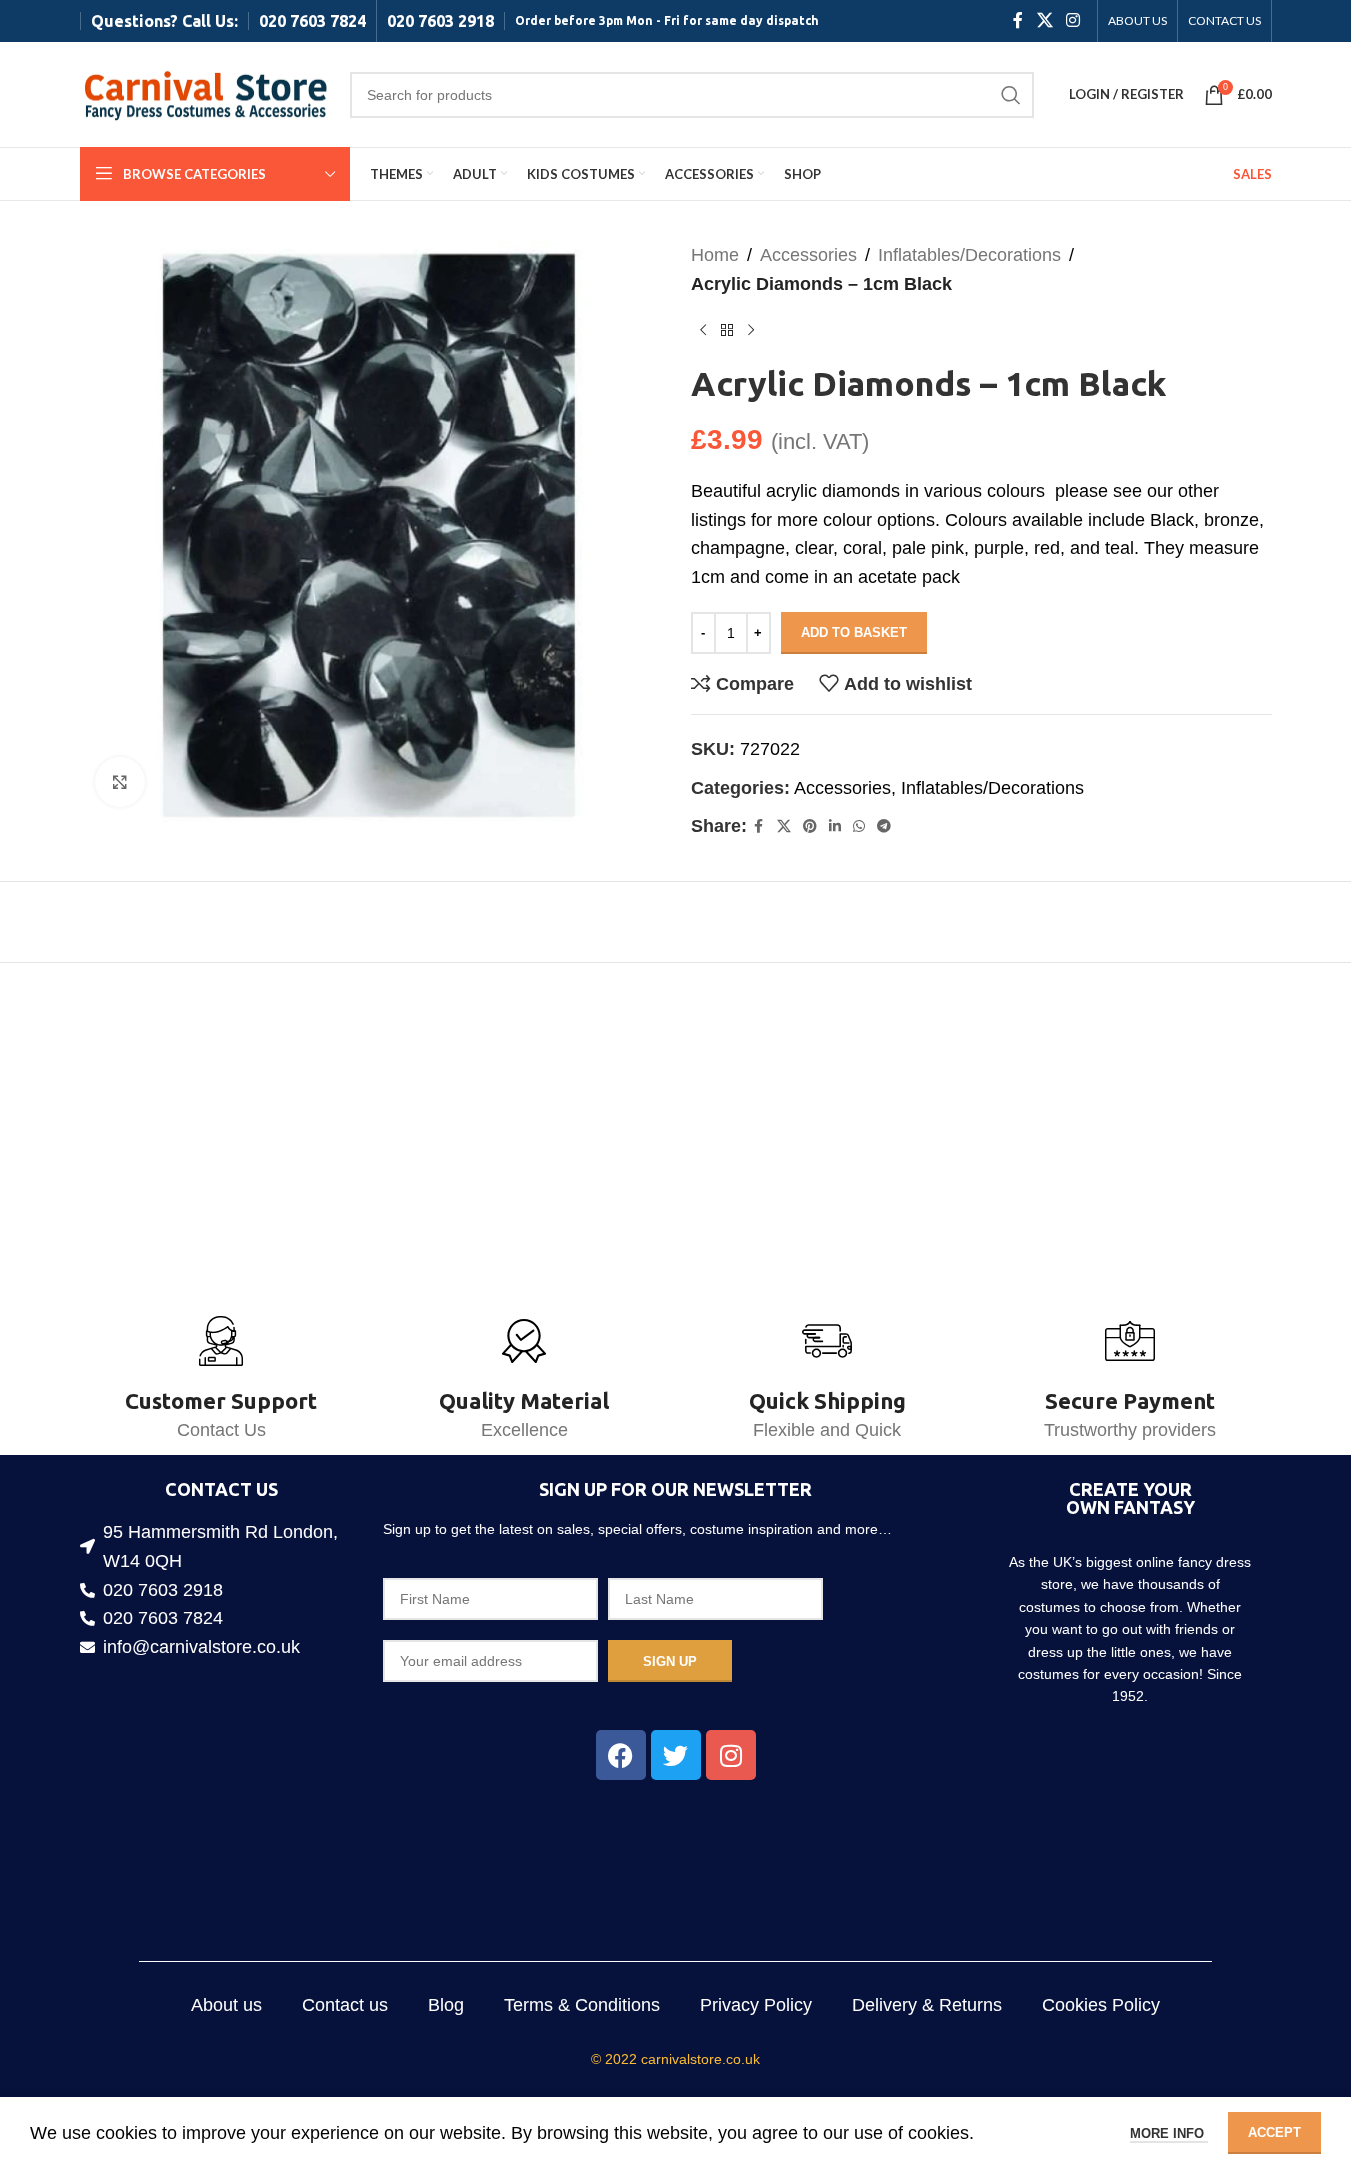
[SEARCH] (1011, 95)
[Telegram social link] (884, 826)
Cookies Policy (1101, 2005)
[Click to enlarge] (120, 782)
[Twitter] (676, 1755)
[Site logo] (205, 93)
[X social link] (1044, 20)
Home (715, 255)
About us (226, 2005)
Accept (1274, 2132)
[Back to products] (727, 331)
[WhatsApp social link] (859, 826)
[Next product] (751, 331)
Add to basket (854, 632)
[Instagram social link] (1072, 20)
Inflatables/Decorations (969, 255)
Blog (446, 2005)
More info (1169, 2133)
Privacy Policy (756, 2005)
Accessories (808, 255)
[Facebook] (621, 1755)
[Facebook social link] (1018, 20)
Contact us (345, 2005)
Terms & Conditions (582, 2005)
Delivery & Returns (927, 2005)
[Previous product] (703, 331)
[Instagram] (731, 1755)
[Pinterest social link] (810, 826)
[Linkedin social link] (835, 826)
